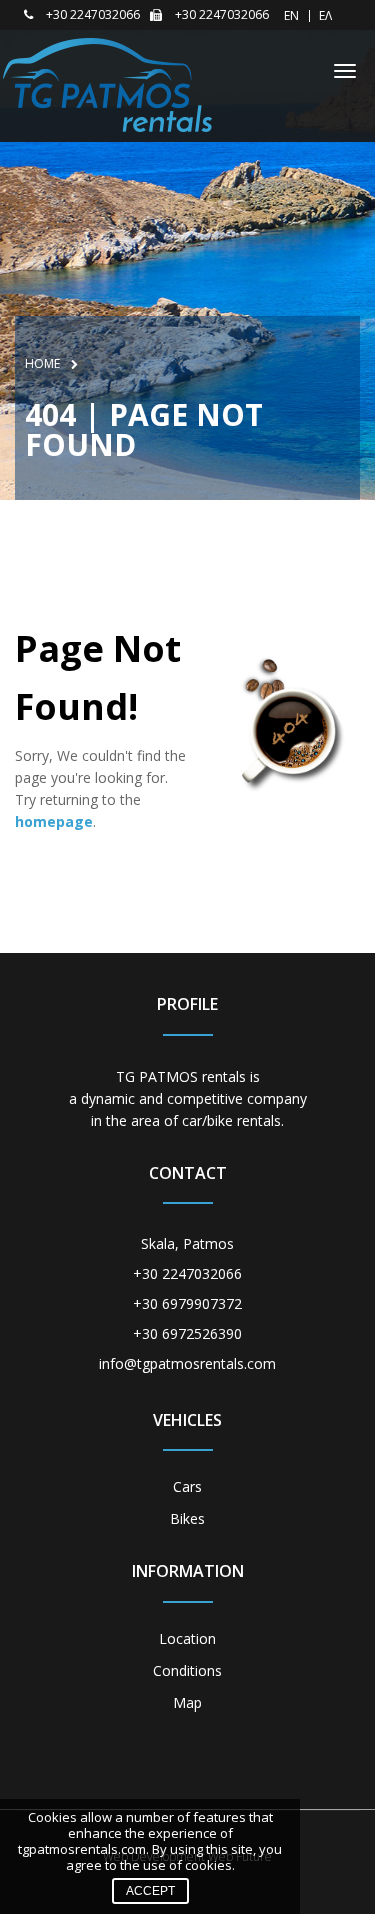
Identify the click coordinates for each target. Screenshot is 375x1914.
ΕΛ (325, 16)
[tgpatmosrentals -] (107, 83)
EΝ (291, 16)
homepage (54, 821)
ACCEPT (150, 1891)
